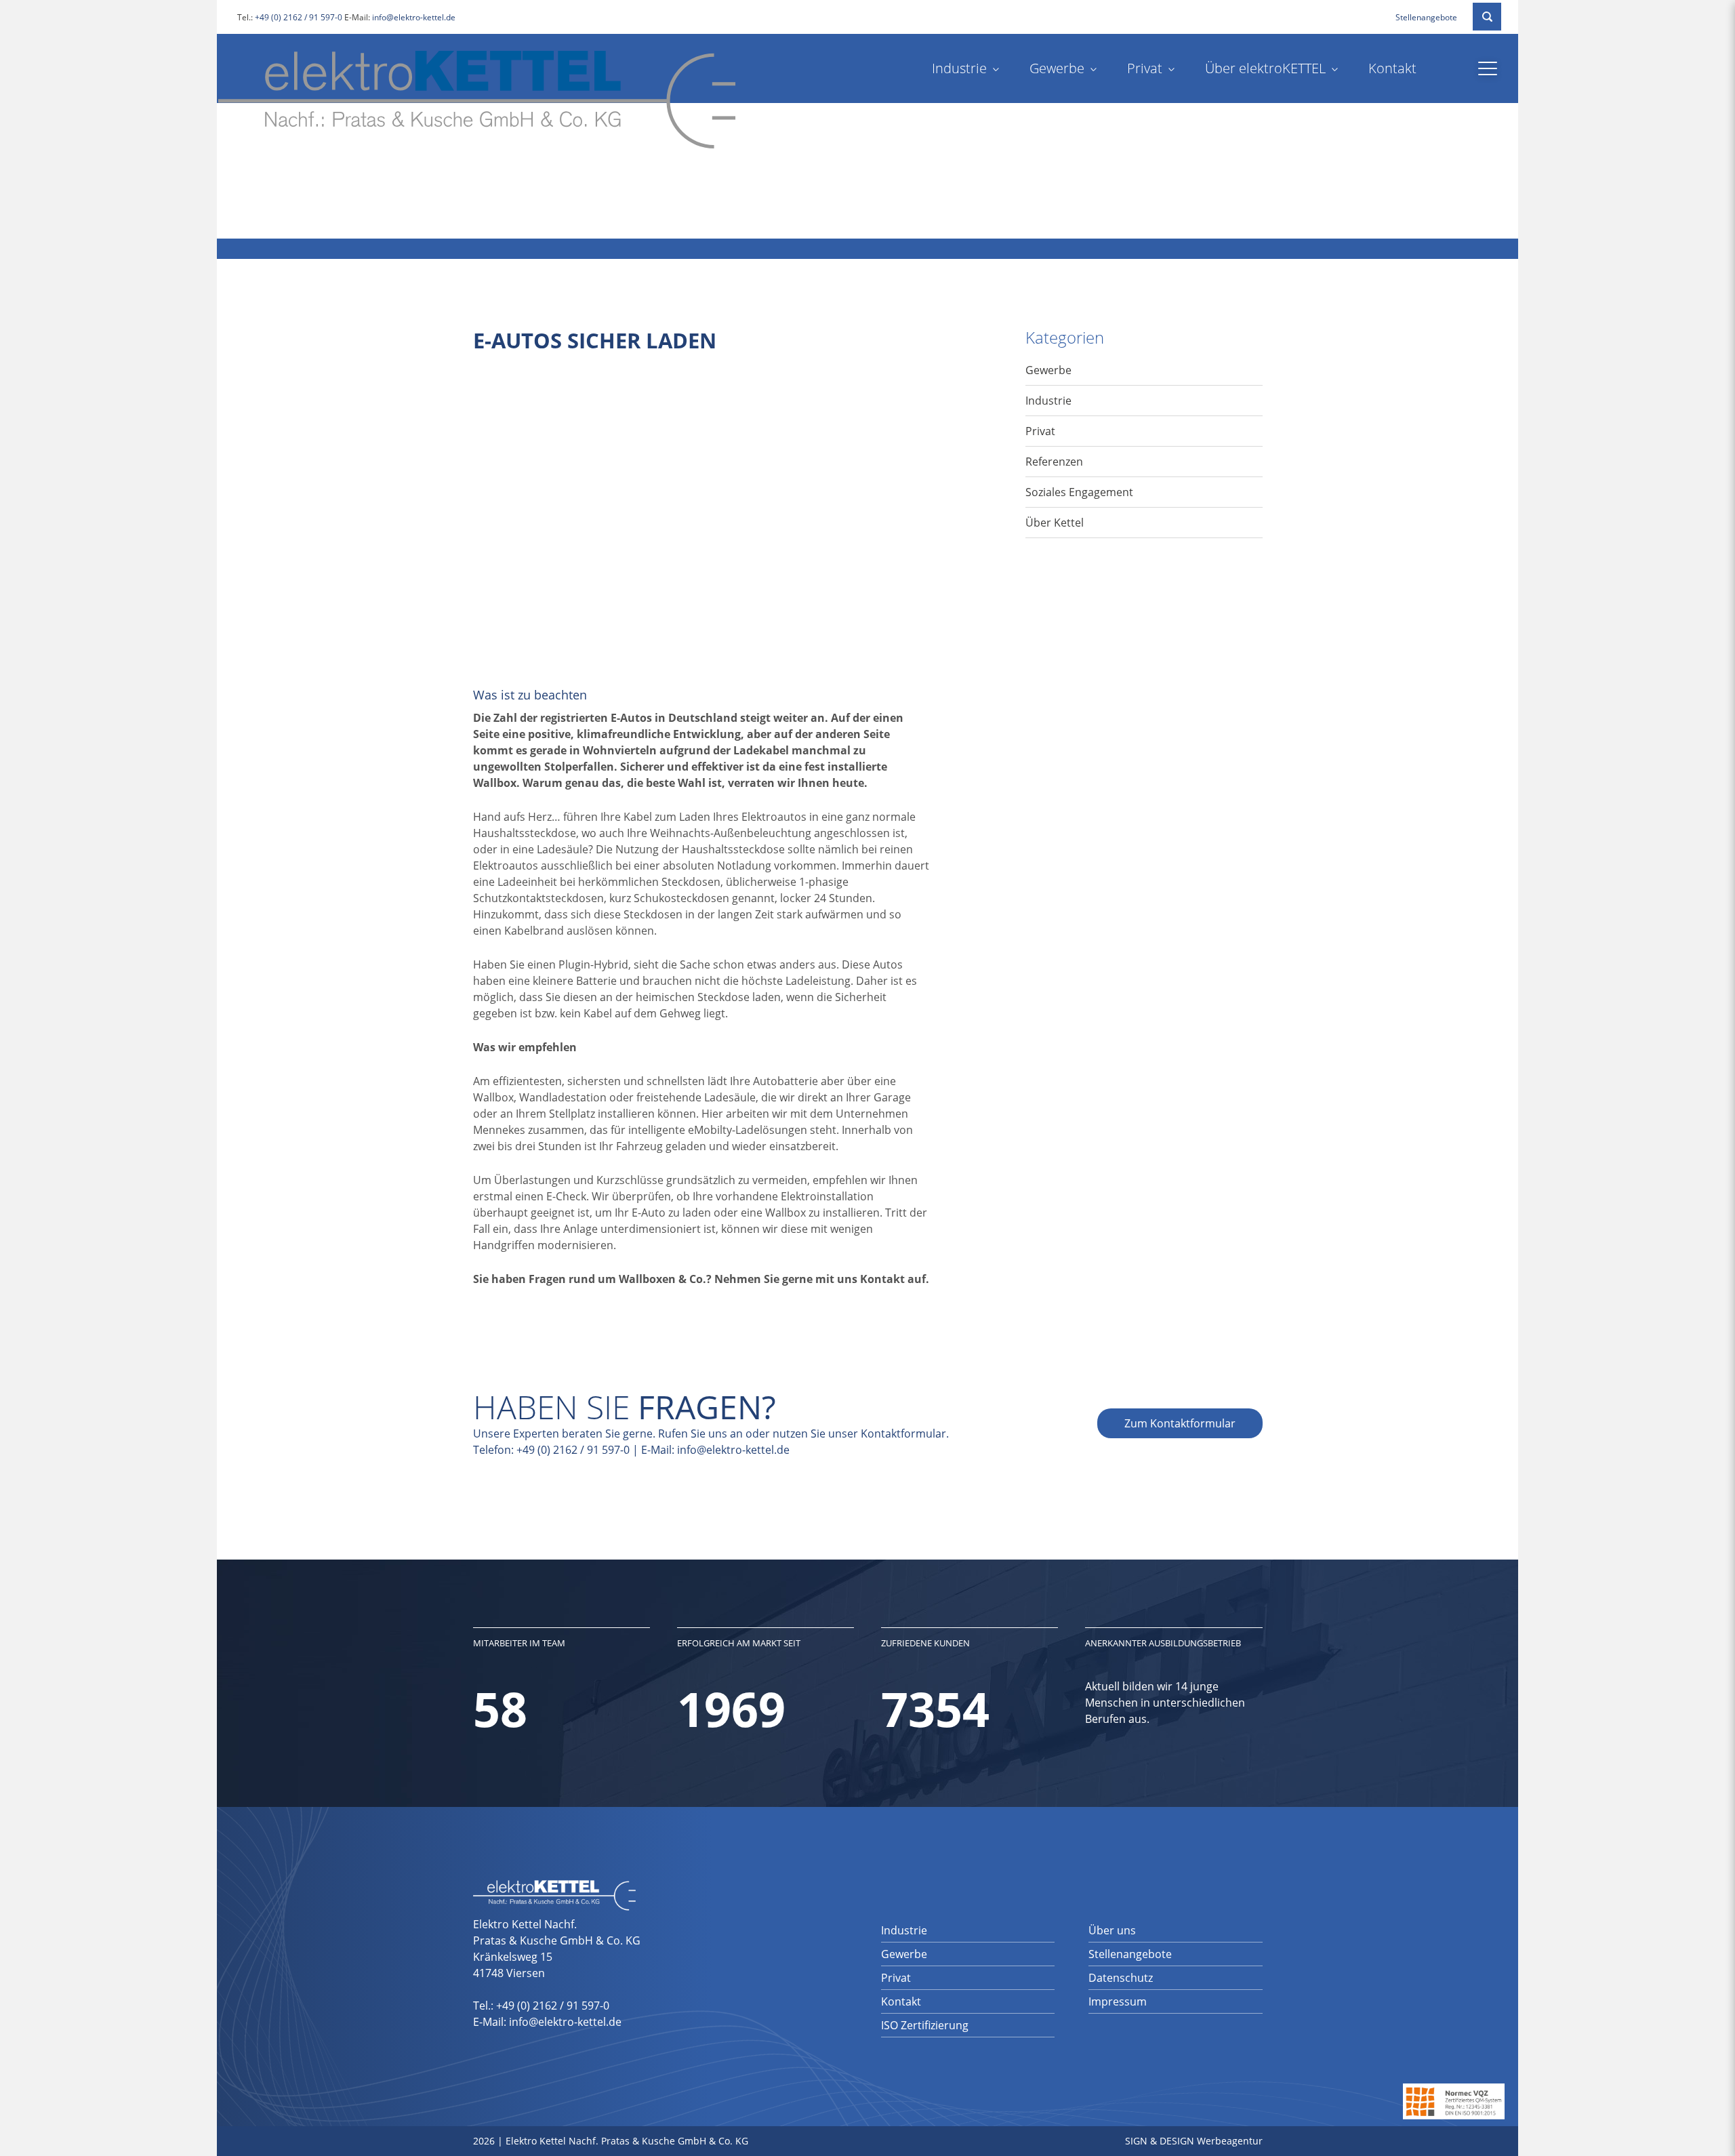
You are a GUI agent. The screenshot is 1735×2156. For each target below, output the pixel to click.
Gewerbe (1057, 68)
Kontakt (1392, 68)
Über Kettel (1055, 523)
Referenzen (1054, 462)
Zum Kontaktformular (1180, 1423)
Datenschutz (1121, 1978)
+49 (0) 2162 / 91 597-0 (299, 17)
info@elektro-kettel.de (414, 17)
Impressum (1118, 2001)
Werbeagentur (1230, 2141)
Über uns (1112, 1930)
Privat (1145, 68)
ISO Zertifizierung (925, 2025)
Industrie (959, 68)
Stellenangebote (1426, 17)
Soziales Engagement (1079, 492)
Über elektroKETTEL (1265, 68)
